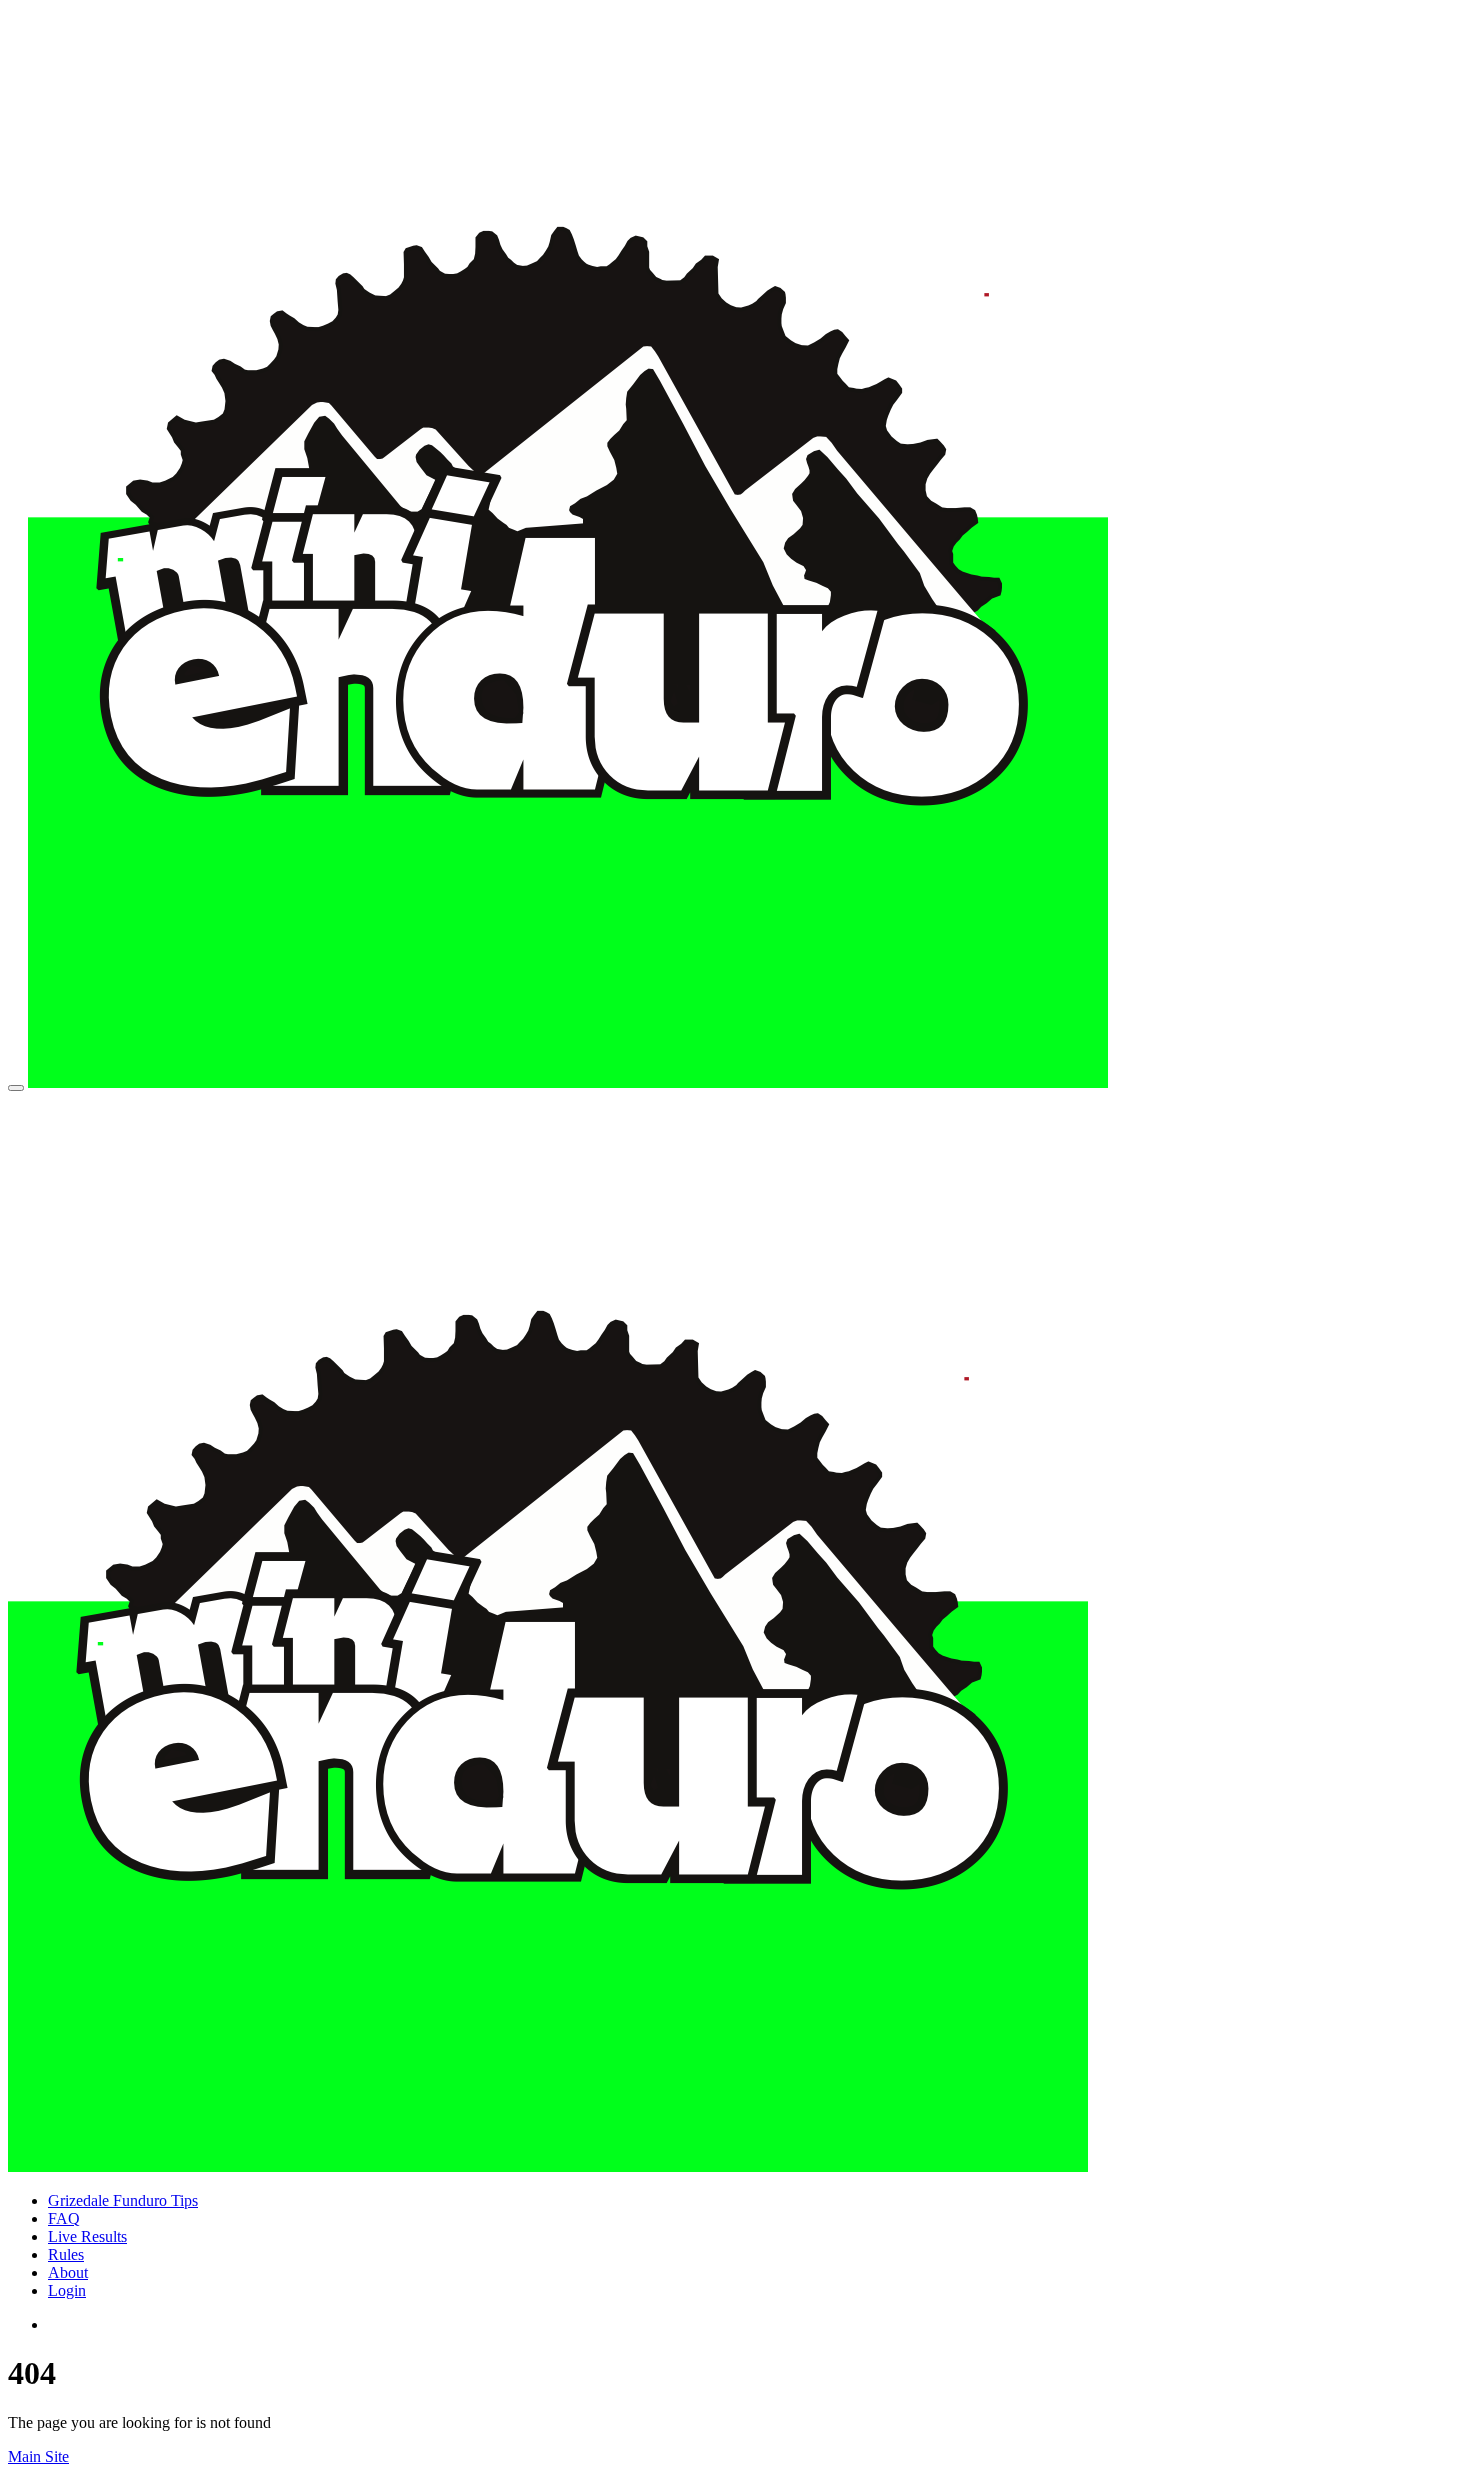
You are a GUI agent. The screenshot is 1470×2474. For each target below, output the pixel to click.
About (68, 2272)
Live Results (87, 2236)
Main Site (38, 2456)
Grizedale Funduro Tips (123, 2200)
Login (67, 2290)
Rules (66, 2254)
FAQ (64, 2218)
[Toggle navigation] (16, 1088)
